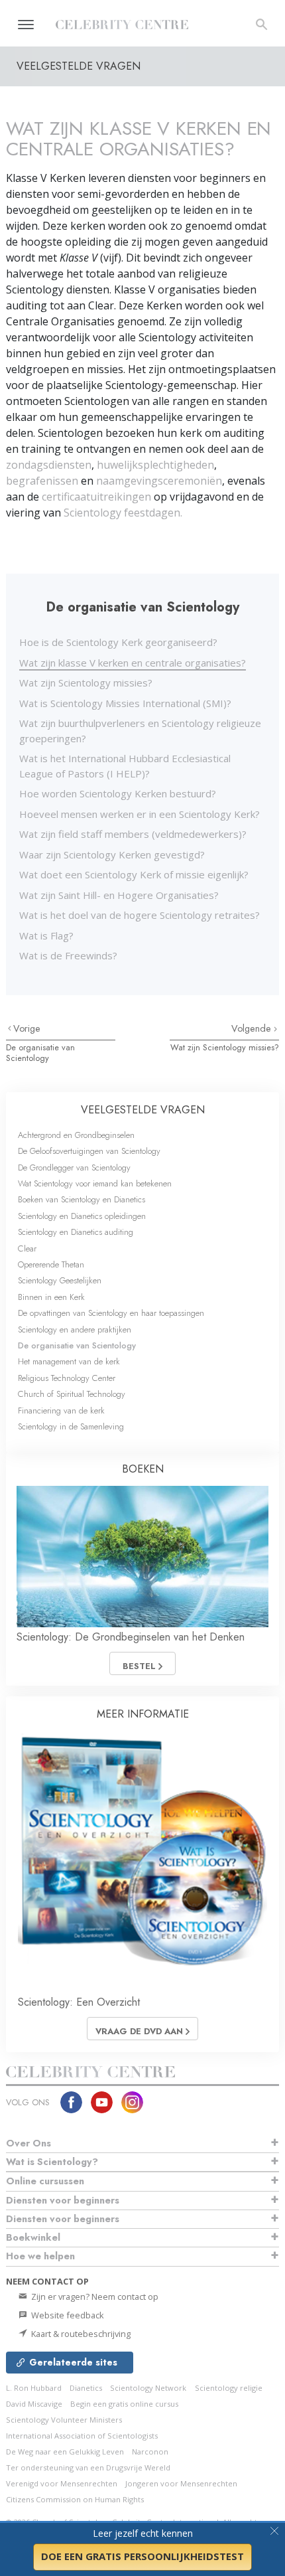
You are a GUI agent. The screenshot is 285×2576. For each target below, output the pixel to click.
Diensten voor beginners (63, 2200)
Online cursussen (45, 2181)
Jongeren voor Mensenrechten (181, 2483)
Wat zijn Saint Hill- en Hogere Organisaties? (119, 895)
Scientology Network (148, 2388)
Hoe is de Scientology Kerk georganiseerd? (118, 642)
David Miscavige (34, 2404)
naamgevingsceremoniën (159, 481)
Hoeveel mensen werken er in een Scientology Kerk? (140, 814)
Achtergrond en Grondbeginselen (76, 1135)
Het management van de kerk (69, 1361)
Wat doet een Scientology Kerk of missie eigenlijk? (134, 874)
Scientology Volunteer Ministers (64, 2420)
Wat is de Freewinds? (68, 955)
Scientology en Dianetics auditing (76, 1232)
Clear (27, 1248)
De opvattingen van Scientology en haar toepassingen (111, 1313)
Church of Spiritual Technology (72, 1394)
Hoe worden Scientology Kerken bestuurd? (118, 793)
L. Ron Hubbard (34, 2388)
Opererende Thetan (51, 1264)
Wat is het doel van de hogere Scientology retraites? (140, 915)
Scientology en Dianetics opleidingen (82, 1216)
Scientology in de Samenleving (71, 1426)
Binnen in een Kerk (51, 1297)
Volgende (253, 1028)
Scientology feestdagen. (123, 513)
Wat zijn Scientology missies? (86, 683)
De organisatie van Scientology (40, 1052)
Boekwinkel (33, 2237)
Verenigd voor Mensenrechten (62, 2483)
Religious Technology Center (67, 1378)
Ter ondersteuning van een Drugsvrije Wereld (88, 2467)
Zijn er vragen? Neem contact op (94, 2296)
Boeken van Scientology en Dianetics (82, 1199)
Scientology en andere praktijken (75, 1329)
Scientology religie (229, 2388)
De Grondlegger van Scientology (74, 1167)
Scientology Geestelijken (60, 1280)
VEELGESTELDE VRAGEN (143, 1110)
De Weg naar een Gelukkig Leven (65, 2452)
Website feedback (67, 2315)
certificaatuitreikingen (96, 497)
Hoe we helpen (40, 2256)
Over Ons (28, 2143)
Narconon (150, 2452)
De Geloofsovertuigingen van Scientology (89, 1151)
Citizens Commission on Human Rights (75, 2499)
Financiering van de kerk (61, 1410)
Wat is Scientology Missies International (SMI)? (125, 703)
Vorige (27, 1028)
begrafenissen (43, 481)
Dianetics (86, 2388)
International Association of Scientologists (82, 2436)
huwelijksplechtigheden (155, 465)
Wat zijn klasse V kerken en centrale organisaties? (133, 663)
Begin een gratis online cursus (124, 2404)
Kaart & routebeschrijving (80, 2334)
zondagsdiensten (49, 465)
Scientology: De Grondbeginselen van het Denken (131, 1637)
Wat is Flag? (46, 935)
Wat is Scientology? (52, 2162)
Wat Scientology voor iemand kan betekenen (95, 1183)
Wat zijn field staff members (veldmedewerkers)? (133, 834)
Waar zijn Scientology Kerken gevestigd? (112, 854)
